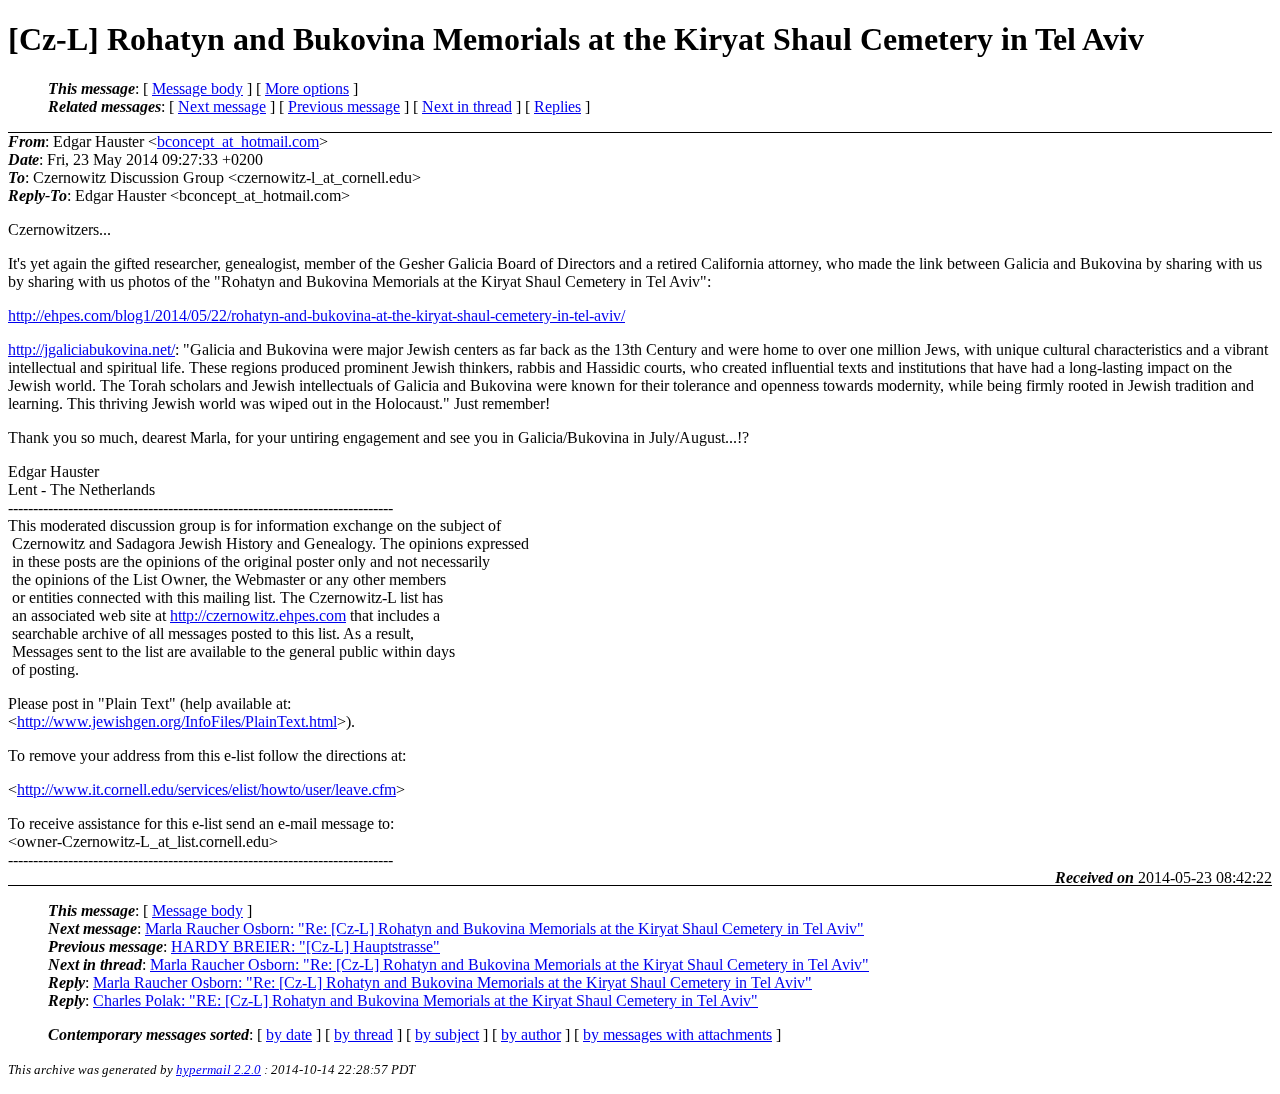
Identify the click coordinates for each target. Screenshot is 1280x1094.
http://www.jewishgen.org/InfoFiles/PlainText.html (177, 721)
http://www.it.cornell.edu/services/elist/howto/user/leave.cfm (206, 789)
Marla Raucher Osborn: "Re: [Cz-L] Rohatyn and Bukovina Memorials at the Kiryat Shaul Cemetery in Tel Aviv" (504, 928)
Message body (197, 88)
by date (289, 1034)
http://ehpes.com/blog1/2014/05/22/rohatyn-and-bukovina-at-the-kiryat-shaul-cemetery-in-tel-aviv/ (316, 315)
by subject (447, 1034)
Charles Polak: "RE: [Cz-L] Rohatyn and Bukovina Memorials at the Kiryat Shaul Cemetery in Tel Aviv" (425, 1000)
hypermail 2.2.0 (218, 1069)
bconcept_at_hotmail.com (238, 141)
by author (531, 1034)
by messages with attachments (677, 1034)
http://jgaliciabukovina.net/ (91, 349)
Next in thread (467, 106)
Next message (222, 106)
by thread (363, 1034)
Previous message (344, 106)
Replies (557, 106)
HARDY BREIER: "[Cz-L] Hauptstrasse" (305, 946)
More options (307, 88)
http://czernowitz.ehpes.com (258, 615)
